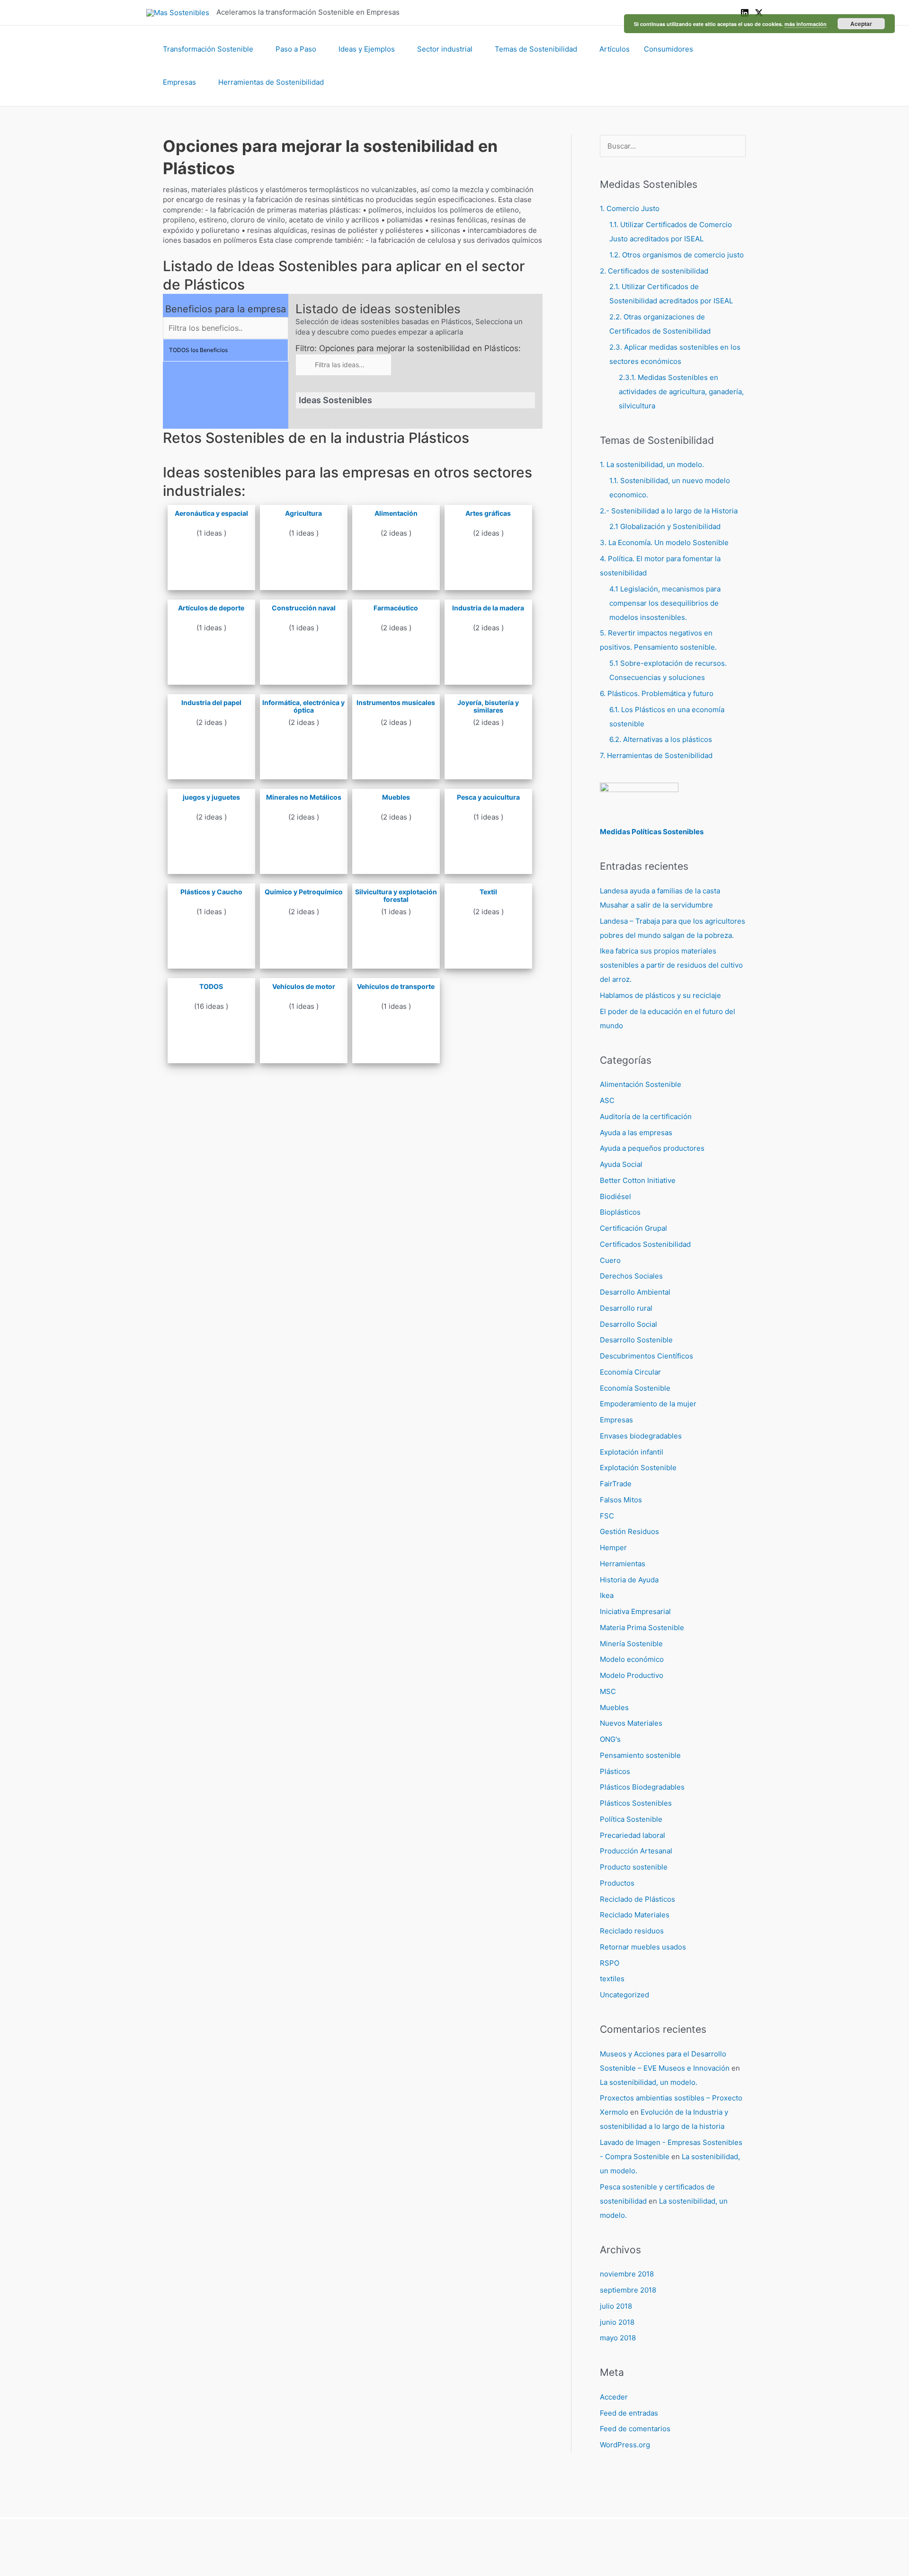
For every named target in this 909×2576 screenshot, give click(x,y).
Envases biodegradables (641, 1436)
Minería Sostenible (631, 1644)
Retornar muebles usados (643, 1947)
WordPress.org (625, 2445)
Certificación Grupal (633, 1228)
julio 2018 (616, 2306)
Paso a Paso (296, 49)
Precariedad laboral (633, 1835)
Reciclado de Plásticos (637, 1899)
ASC (607, 1100)
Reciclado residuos (632, 1931)
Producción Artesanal (636, 1851)
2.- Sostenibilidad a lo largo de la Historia (669, 511)
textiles (612, 1979)
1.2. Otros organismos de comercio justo (677, 255)
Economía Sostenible (635, 1388)
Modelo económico (632, 1659)
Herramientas (623, 1564)
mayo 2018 (618, 2338)
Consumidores (668, 49)
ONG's (610, 1739)
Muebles (614, 1707)
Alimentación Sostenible (641, 1084)
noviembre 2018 (627, 2274)
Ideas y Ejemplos (367, 49)
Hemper (613, 1548)
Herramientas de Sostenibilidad (271, 82)
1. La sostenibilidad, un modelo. (652, 464)
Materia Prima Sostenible (642, 1628)
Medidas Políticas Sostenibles (652, 832)
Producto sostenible (634, 1867)
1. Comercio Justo (630, 208)
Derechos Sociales (631, 1276)
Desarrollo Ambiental (635, 1292)
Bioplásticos (620, 1212)
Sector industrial (445, 49)
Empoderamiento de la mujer (648, 1404)
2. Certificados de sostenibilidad (654, 271)
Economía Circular (630, 1372)
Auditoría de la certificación (646, 1116)
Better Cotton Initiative (638, 1180)
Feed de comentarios (635, 2429)
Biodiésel (615, 1196)
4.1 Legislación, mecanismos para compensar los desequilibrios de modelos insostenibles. (665, 603)
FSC (607, 1516)
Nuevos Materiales (631, 1723)
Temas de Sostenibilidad (536, 49)
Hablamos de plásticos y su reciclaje (660, 995)
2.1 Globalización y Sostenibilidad (665, 526)
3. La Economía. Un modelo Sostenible (664, 543)
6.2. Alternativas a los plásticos (661, 739)
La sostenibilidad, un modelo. (649, 2082)
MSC (608, 1691)
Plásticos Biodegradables (642, 1787)
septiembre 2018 (628, 2290)
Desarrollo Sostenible (636, 1340)
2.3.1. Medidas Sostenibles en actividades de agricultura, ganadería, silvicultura (681, 392)
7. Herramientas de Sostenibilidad (656, 755)
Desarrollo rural (626, 1308)
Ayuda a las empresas (636, 1133)
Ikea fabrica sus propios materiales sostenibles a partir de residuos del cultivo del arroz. (671, 965)
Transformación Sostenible (208, 49)
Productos (617, 1883)
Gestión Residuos (629, 1531)
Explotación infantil (632, 1452)
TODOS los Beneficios (198, 350)
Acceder (614, 2397)
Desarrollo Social (628, 1324)
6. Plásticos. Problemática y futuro (657, 693)
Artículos (615, 49)
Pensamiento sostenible (640, 1755)
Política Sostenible (631, 1819)
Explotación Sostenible (638, 1468)
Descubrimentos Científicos (646, 1356)
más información (806, 24)
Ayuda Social (621, 1164)
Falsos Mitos (621, 1500)
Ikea (607, 1595)
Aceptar (861, 24)
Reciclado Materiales (635, 1915)
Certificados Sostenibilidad (645, 1244)
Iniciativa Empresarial (635, 1611)
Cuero (610, 1260)
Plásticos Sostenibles (636, 1803)
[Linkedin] (745, 13)
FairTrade (616, 1484)
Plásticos (615, 1771)
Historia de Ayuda (629, 1580)
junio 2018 (617, 2322)
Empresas (179, 82)
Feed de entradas (629, 2413)
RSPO (610, 1963)
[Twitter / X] (759, 13)
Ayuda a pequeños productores (652, 1148)
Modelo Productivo (632, 1675)
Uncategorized (624, 1995)
